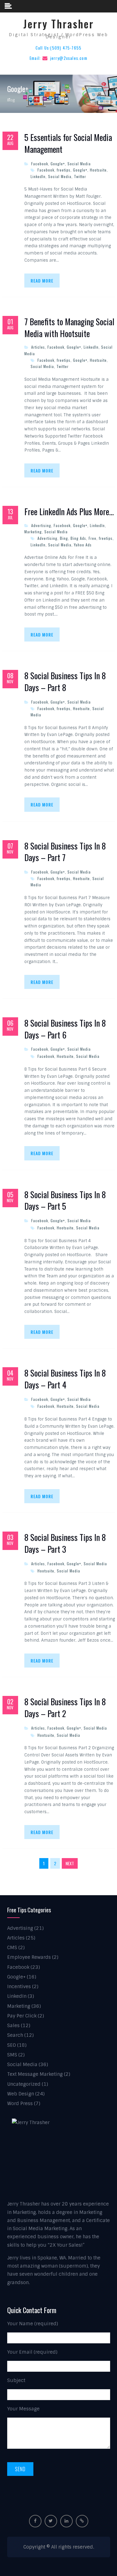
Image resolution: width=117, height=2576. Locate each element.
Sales (13, 2026)
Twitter (80, 176)
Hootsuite (98, 170)
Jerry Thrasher (59, 24)
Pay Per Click (22, 2016)
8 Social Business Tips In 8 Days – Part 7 (65, 852)
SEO (12, 2045)
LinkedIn (38, 176)
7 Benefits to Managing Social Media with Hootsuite (69, 328)
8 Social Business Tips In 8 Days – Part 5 (65, 1201)
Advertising (41, 525)
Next (70, 1863)
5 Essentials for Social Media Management (68, 143)
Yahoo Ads (83, 545)
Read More (42, 281)
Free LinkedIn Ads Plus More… (69, 512)
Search (15, 2035)
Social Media (79, 164)
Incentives (19, 1987)
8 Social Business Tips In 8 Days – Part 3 (65, 1543)
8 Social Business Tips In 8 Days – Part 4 (65, 1379)
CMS (12, 1948)
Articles (38, 347)
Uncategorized (24, 2084)
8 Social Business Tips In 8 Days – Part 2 (65, 1708)
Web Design (21, 2094)
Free (93, 538)
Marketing (33, 532)
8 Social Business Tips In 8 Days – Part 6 (65, 1029)
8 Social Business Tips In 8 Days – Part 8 (65, 682)
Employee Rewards (29, 1957)
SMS (12, 2055)
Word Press (20, 2104)
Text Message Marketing (35, 2074)
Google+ (58, 164)
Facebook (40, 164)
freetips (64, 170)
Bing (64, 538)
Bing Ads (78, 538)
